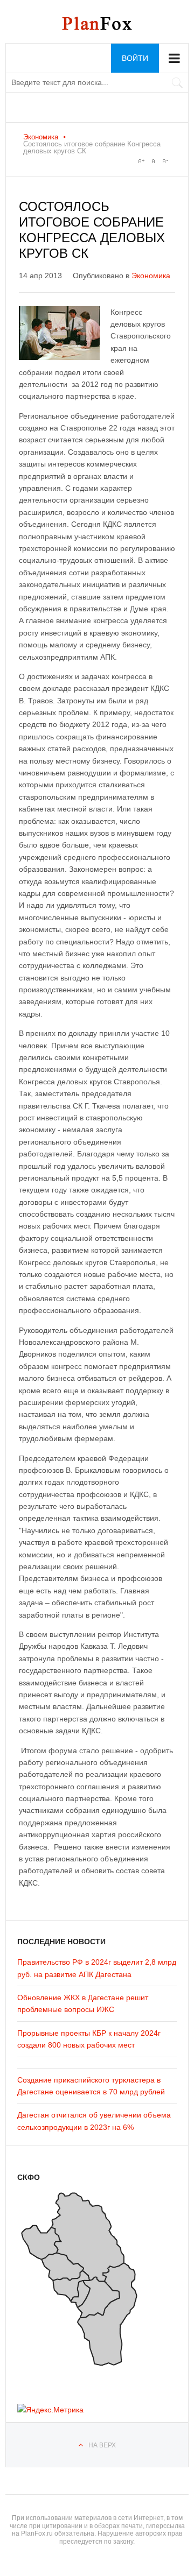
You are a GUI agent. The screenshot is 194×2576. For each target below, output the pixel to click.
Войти (135, 58)
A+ (141, 161)
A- (165, 161)
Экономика (41, 137)
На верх (102, 2445)
